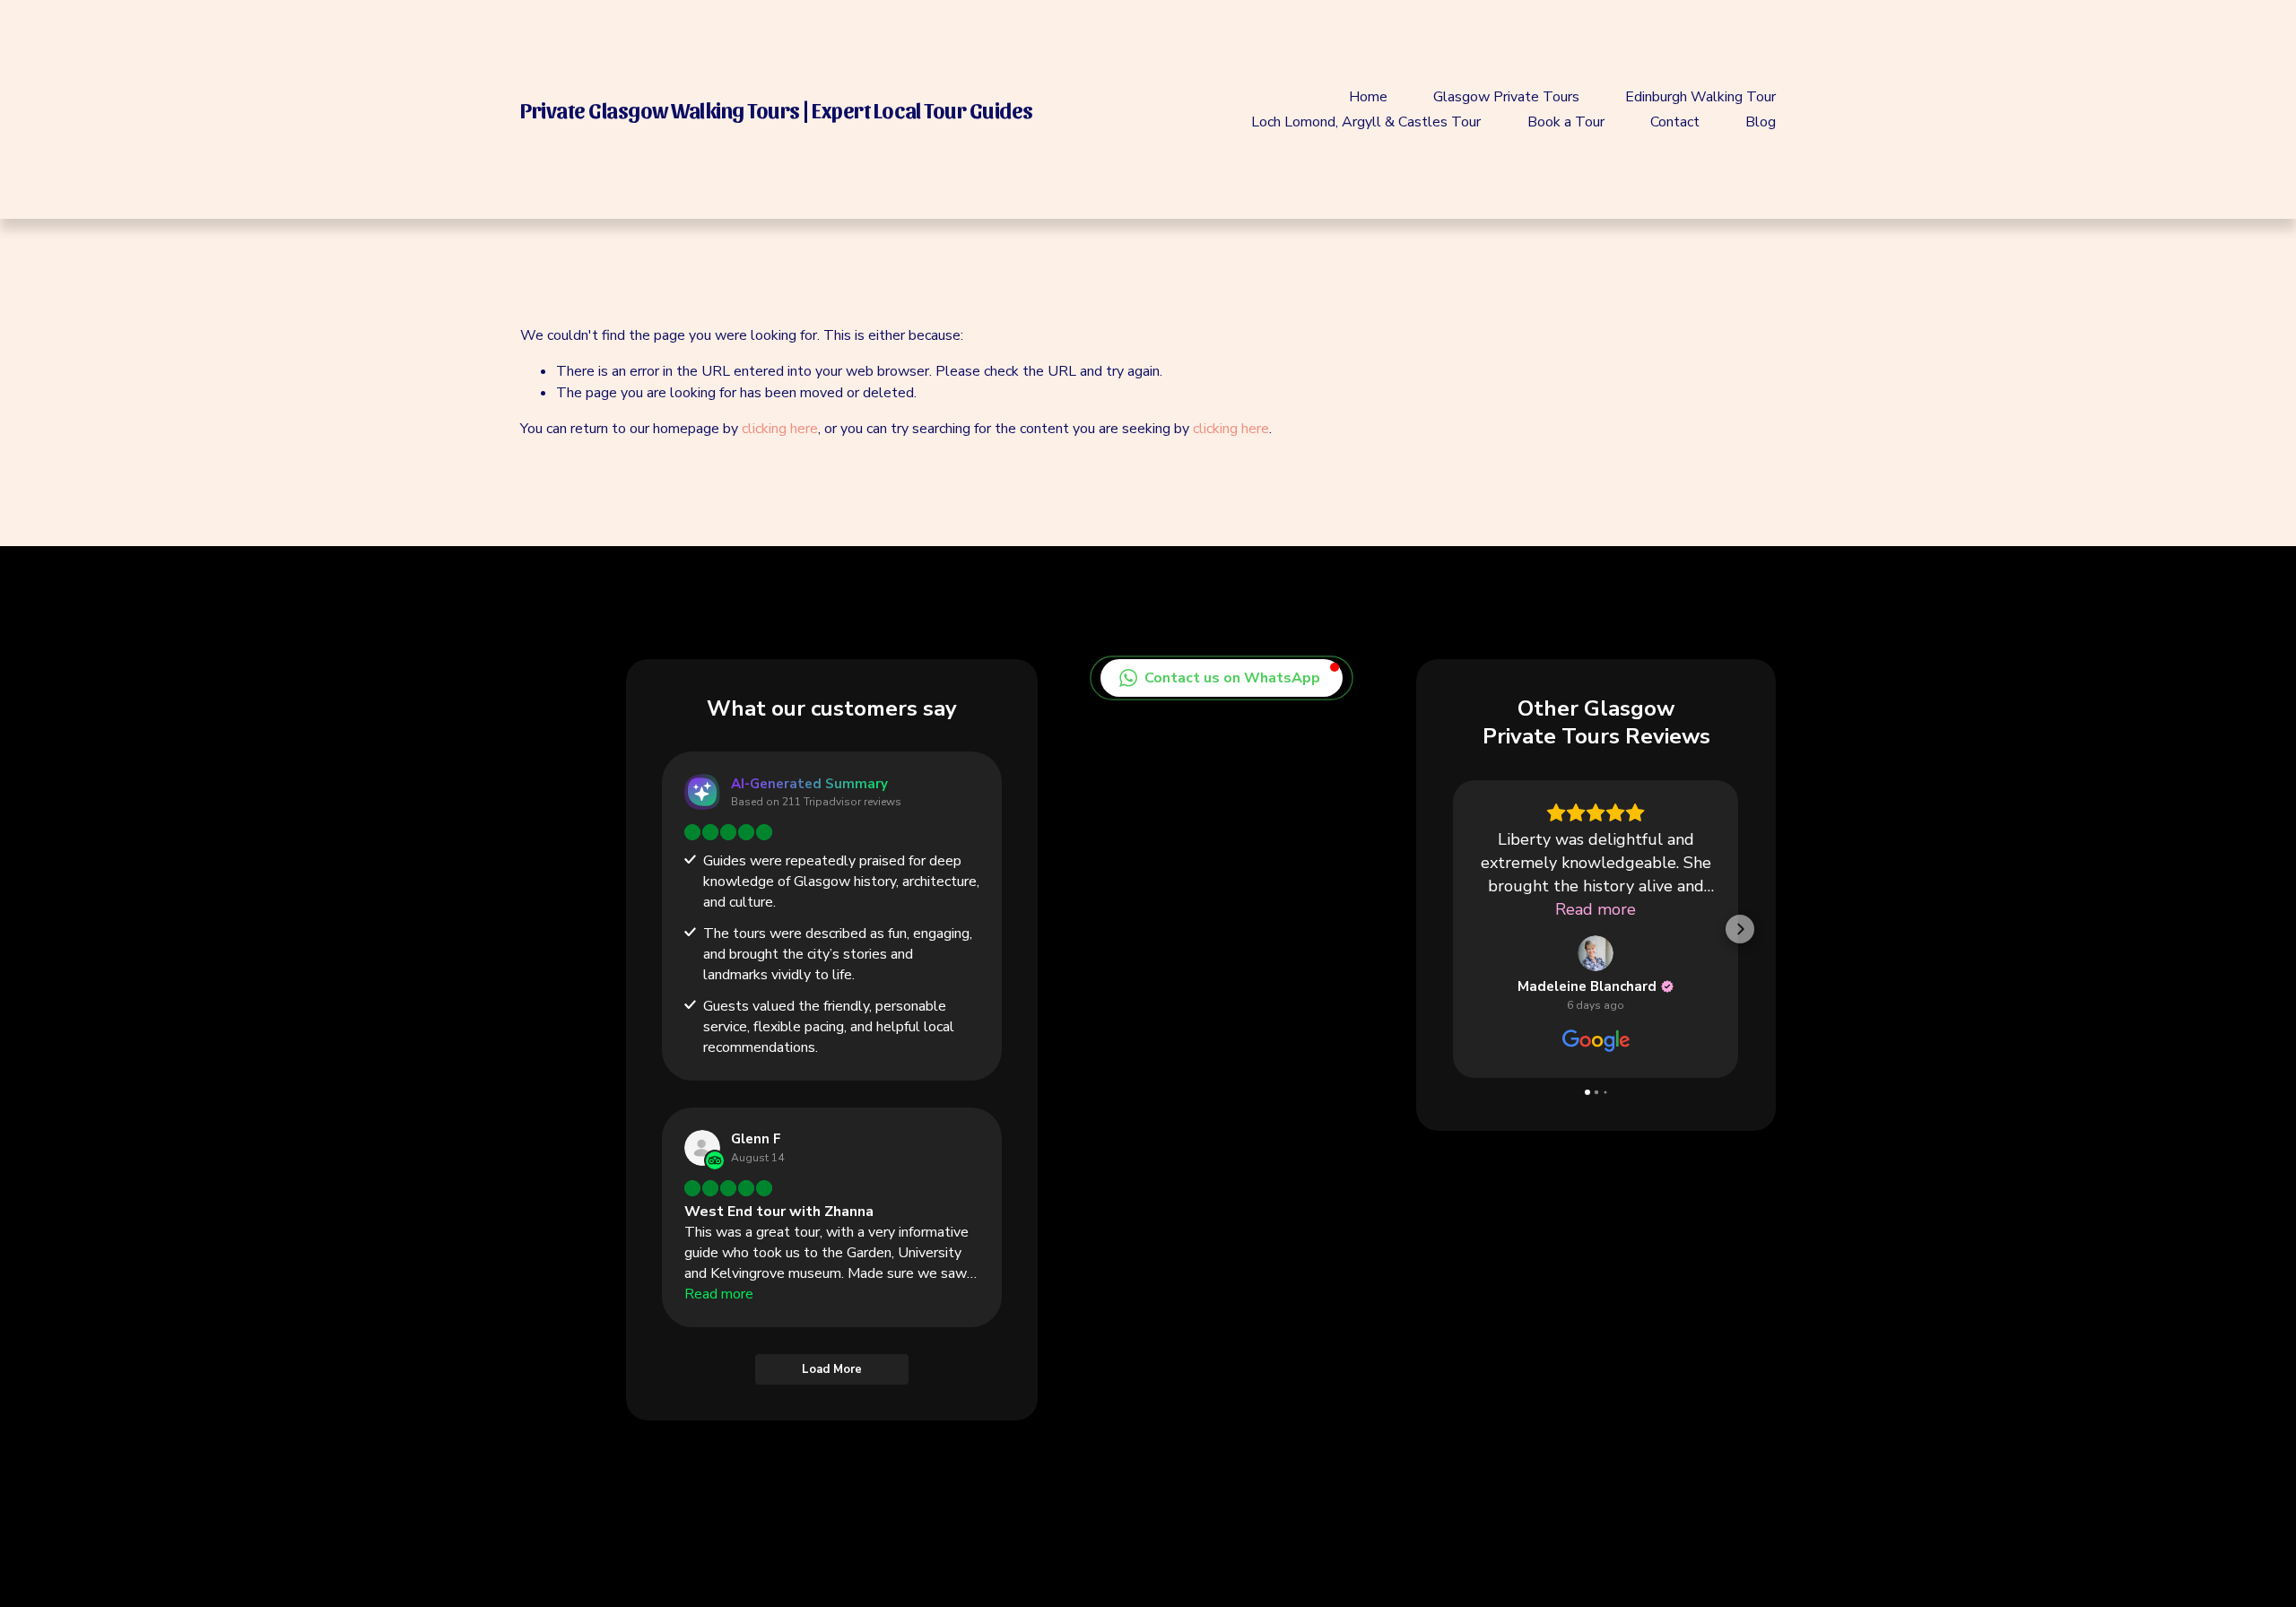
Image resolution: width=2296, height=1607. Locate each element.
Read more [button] (1563, 909)
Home (1368, 97)
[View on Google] (1563, 953)
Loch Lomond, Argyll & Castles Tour (1366, 122)
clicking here (780, 429)
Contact (1675, 122)
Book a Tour (1566, 122)
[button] (1222, 678)
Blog (1761, 122)
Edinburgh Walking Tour (1700, 97)
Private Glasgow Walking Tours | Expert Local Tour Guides (777, 109)
